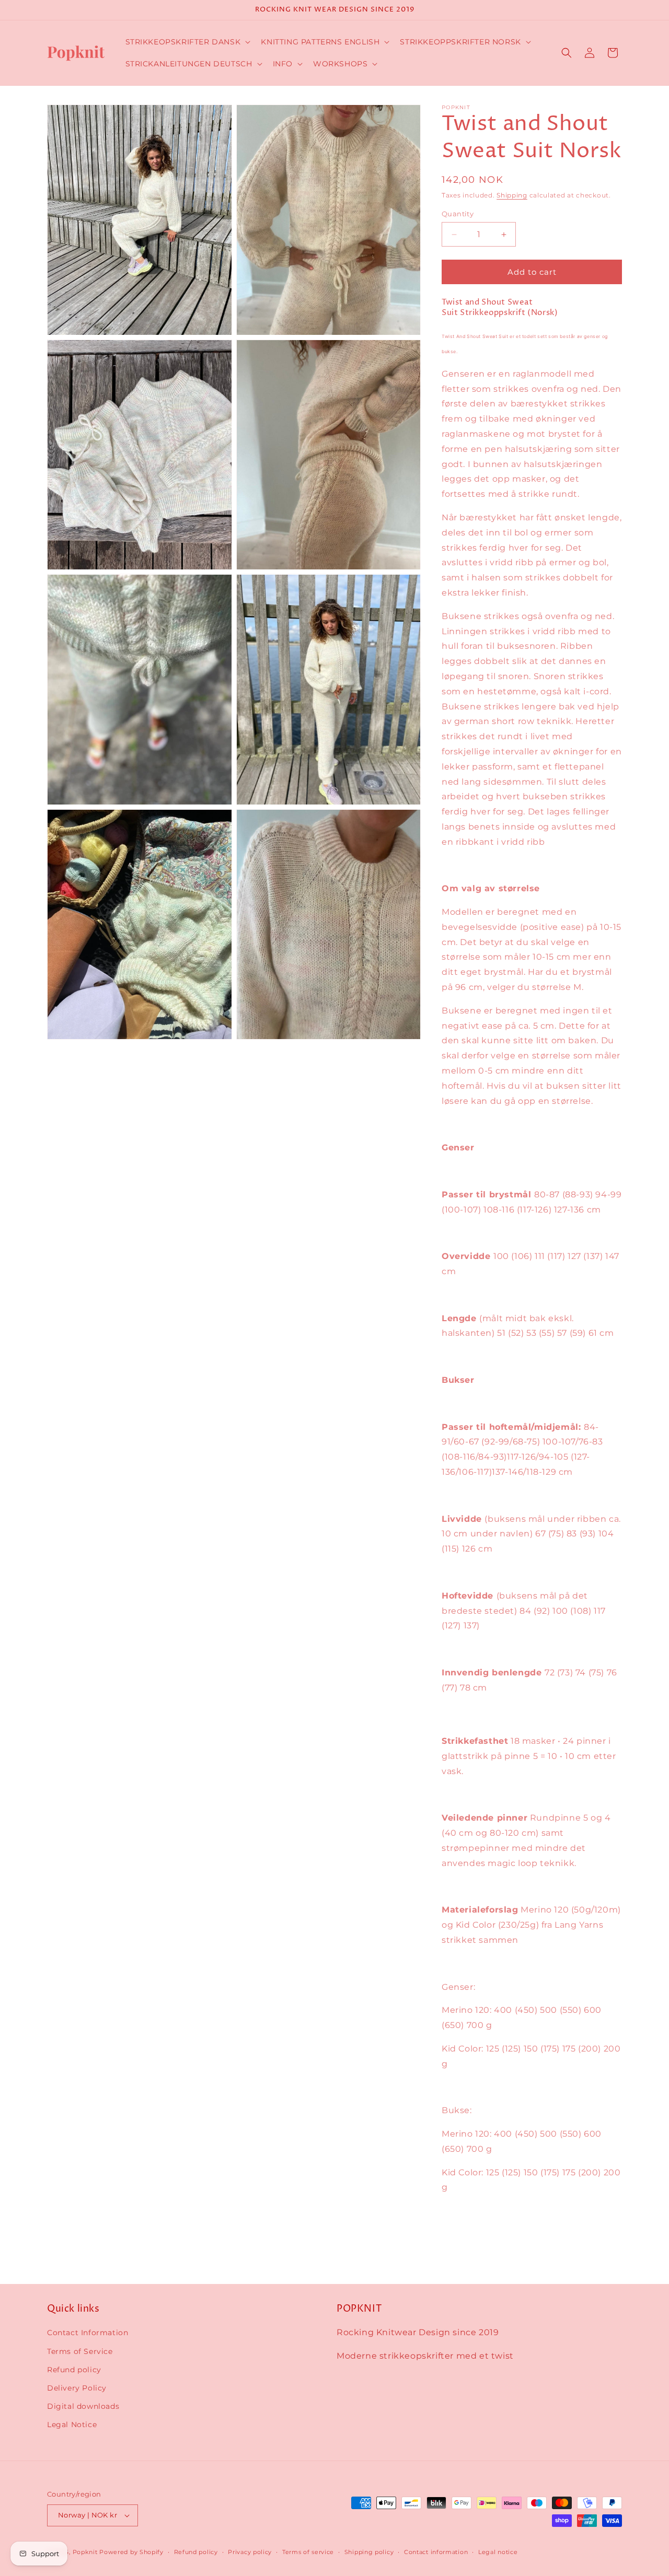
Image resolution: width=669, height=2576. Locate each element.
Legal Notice (72, 2425)
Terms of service (308, 2552)
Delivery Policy (77, 2388)
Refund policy (74, 2370)
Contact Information (88, 2333)
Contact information (436, 2552)
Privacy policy (250, 2552)
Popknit (85, 2552)
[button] (187, 42)
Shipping (512, 195)
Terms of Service (80, 2351)
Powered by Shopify (131, 2552)
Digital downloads (83, 2406)
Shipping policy (369, 2552)
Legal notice (498, 2552)
